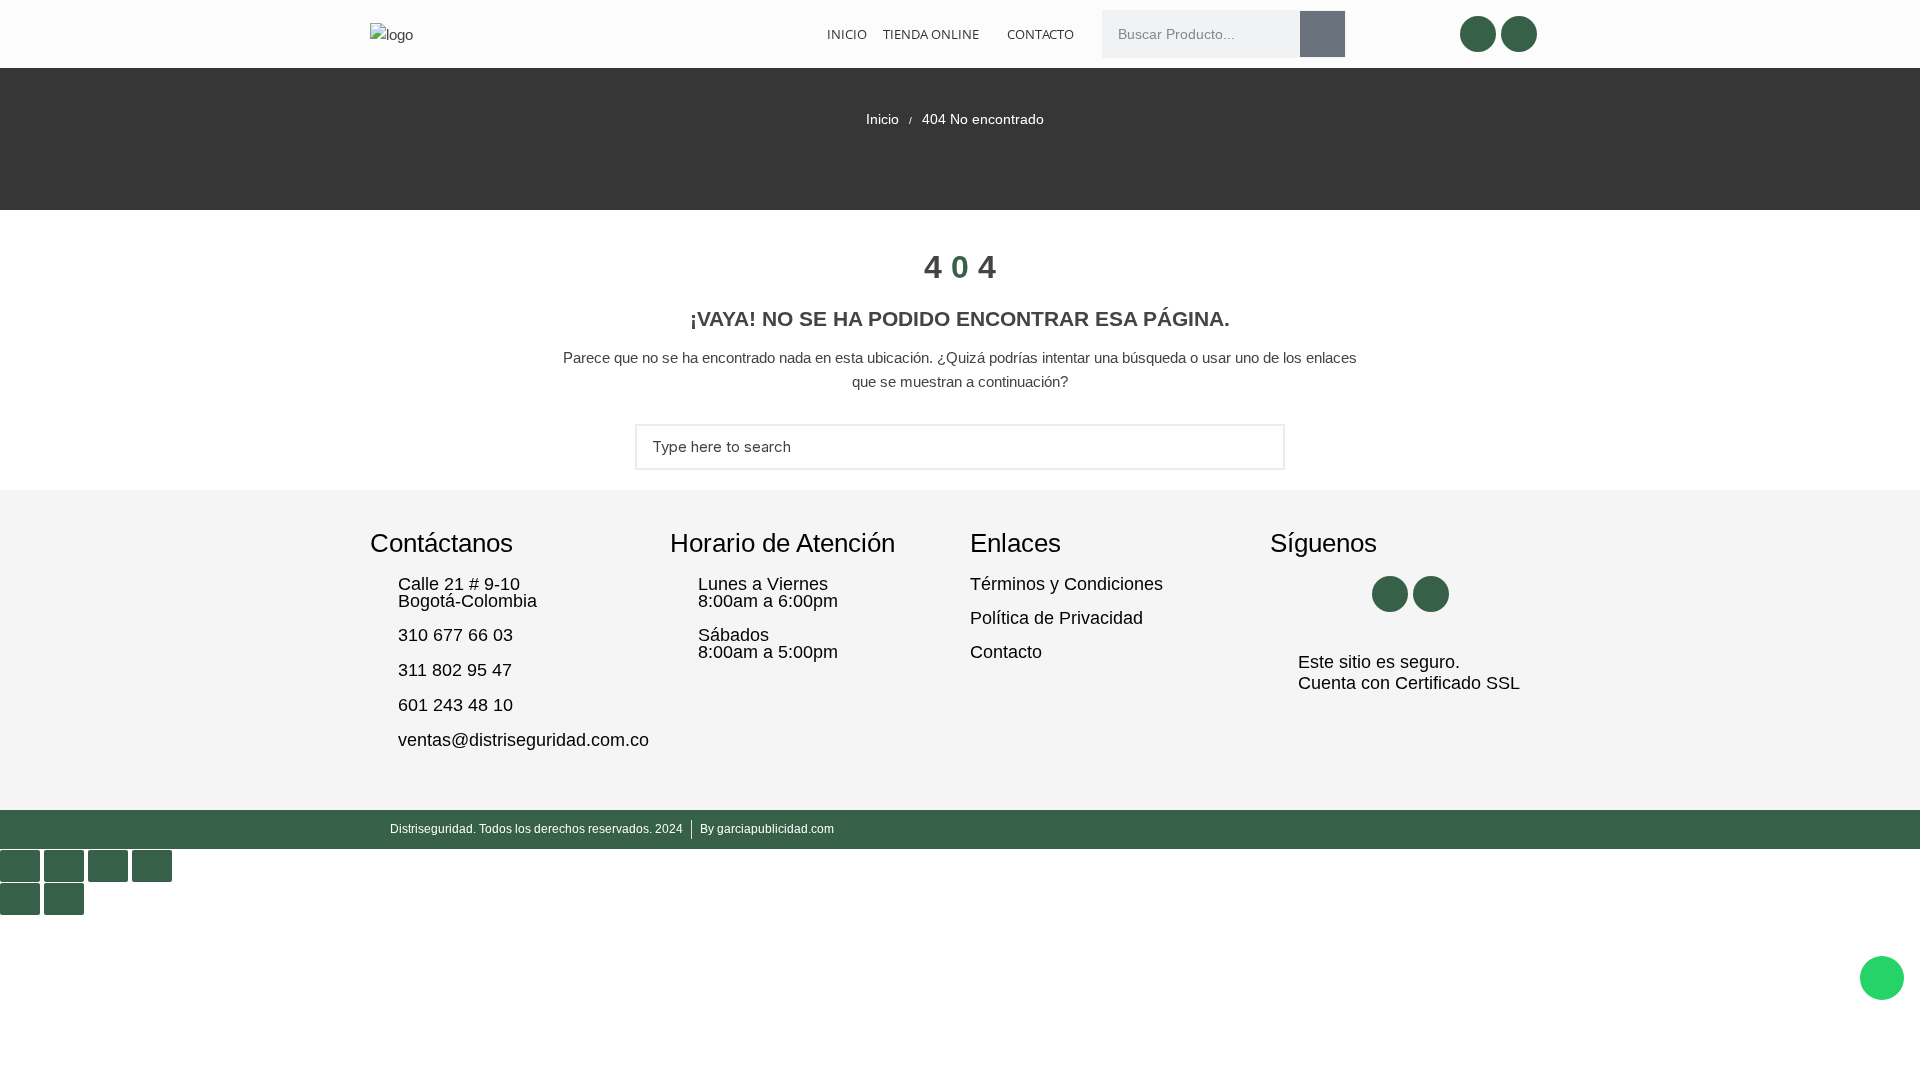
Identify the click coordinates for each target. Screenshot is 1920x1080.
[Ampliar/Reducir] (20, 866)
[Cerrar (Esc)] (152, 866)
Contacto (1040, 34)
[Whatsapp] (1882, 978)
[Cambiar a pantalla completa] (64, 866)
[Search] (1322, 34)
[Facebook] (1478, 34)
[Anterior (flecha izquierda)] (20, 899)
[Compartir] (108, 866)
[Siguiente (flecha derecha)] (64, 899)
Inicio (847, 34)
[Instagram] (1519, 34)
